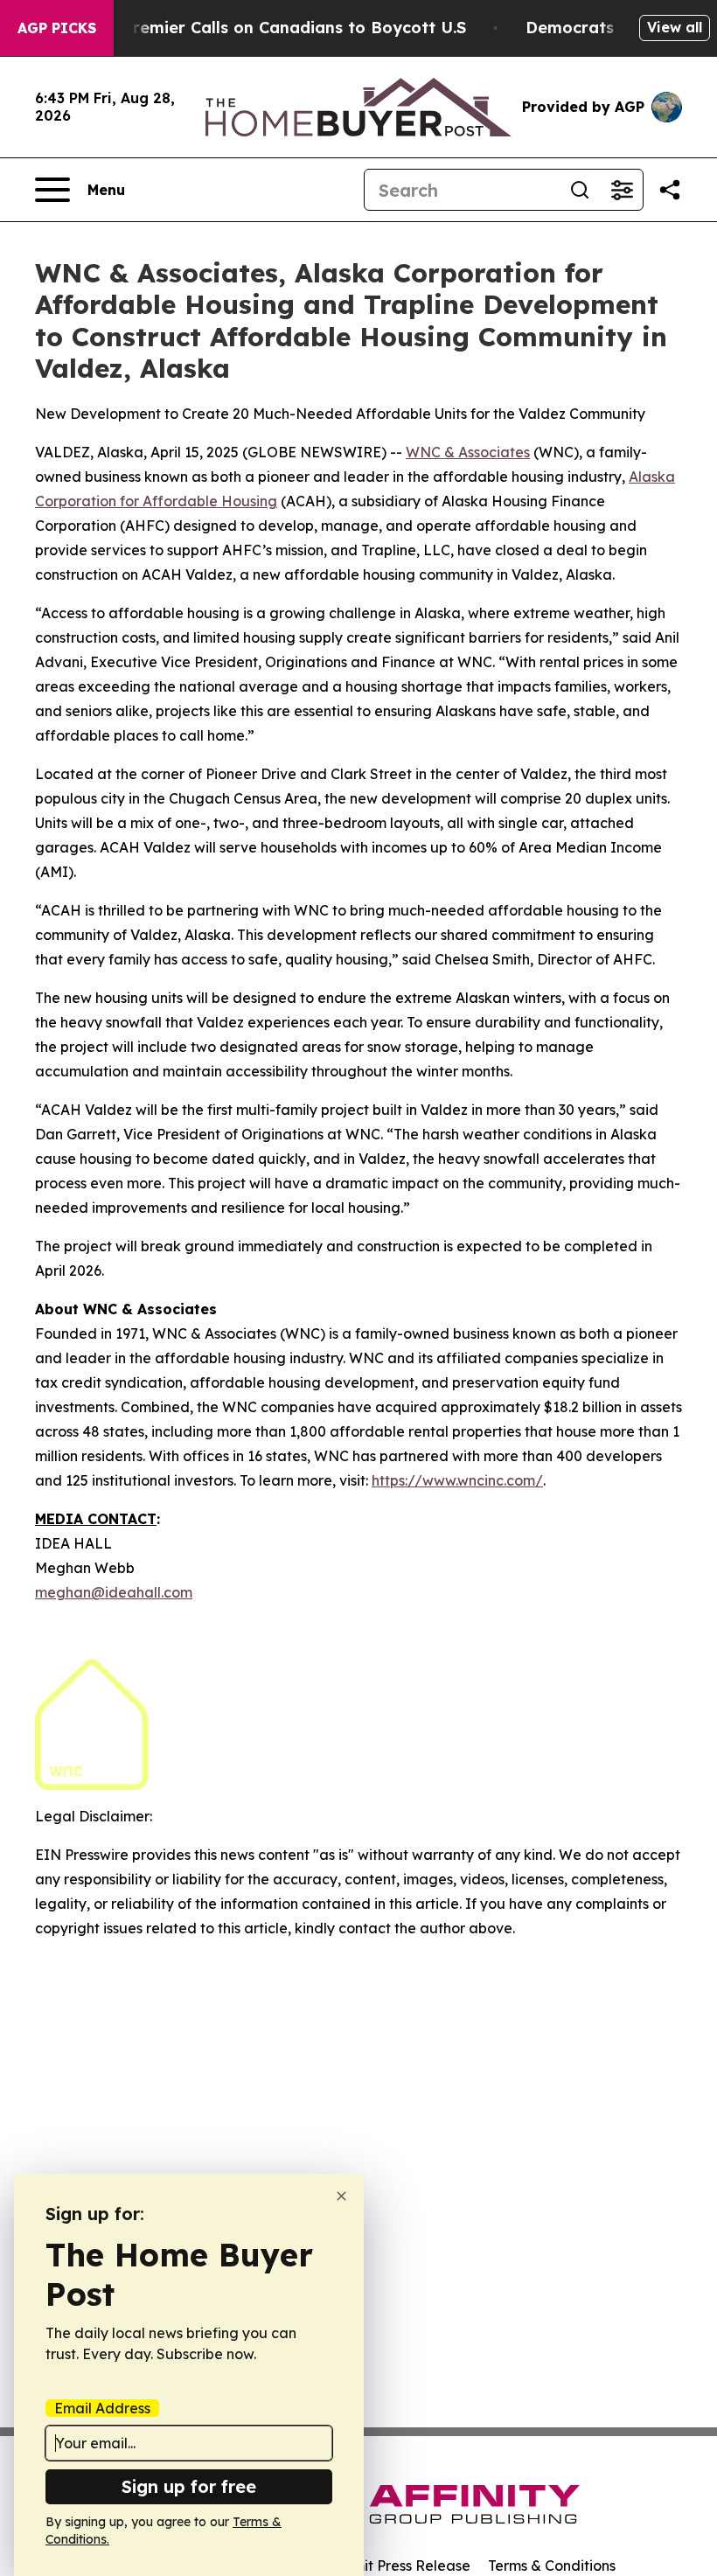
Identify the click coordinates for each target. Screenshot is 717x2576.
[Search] (580, 190)
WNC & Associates (468, 452)
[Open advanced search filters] (622, 190)
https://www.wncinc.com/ (457, 1480)
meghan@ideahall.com (114, 1592)
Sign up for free (189, 2486)
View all (675, 27)
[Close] (341, 2196)
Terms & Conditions (552, 2566)
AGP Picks (57, 28)
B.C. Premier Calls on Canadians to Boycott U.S (277, 28)
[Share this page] (670, 190)
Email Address (102, 2408)
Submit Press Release (398, 2566)
